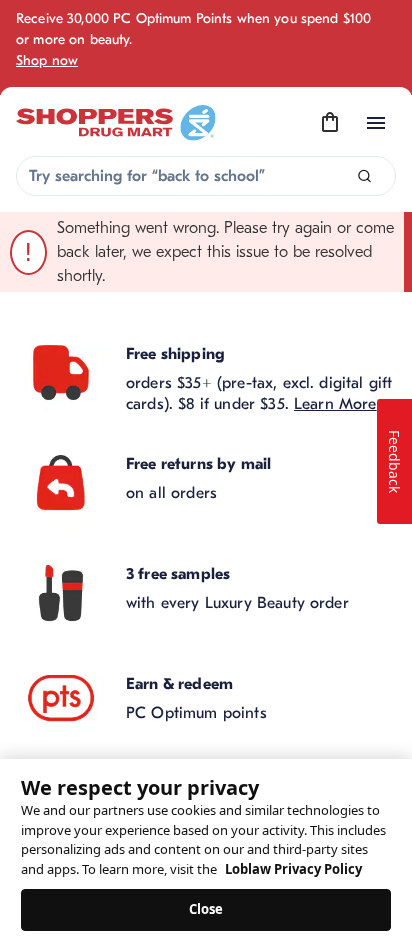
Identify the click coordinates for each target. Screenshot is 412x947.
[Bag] (330, 123)
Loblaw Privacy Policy (293, 869)
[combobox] (206, 176)
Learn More (335, 404)
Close (206, 909)
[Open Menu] (376, 123)
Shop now (47, 60)
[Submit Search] (364, 176)
